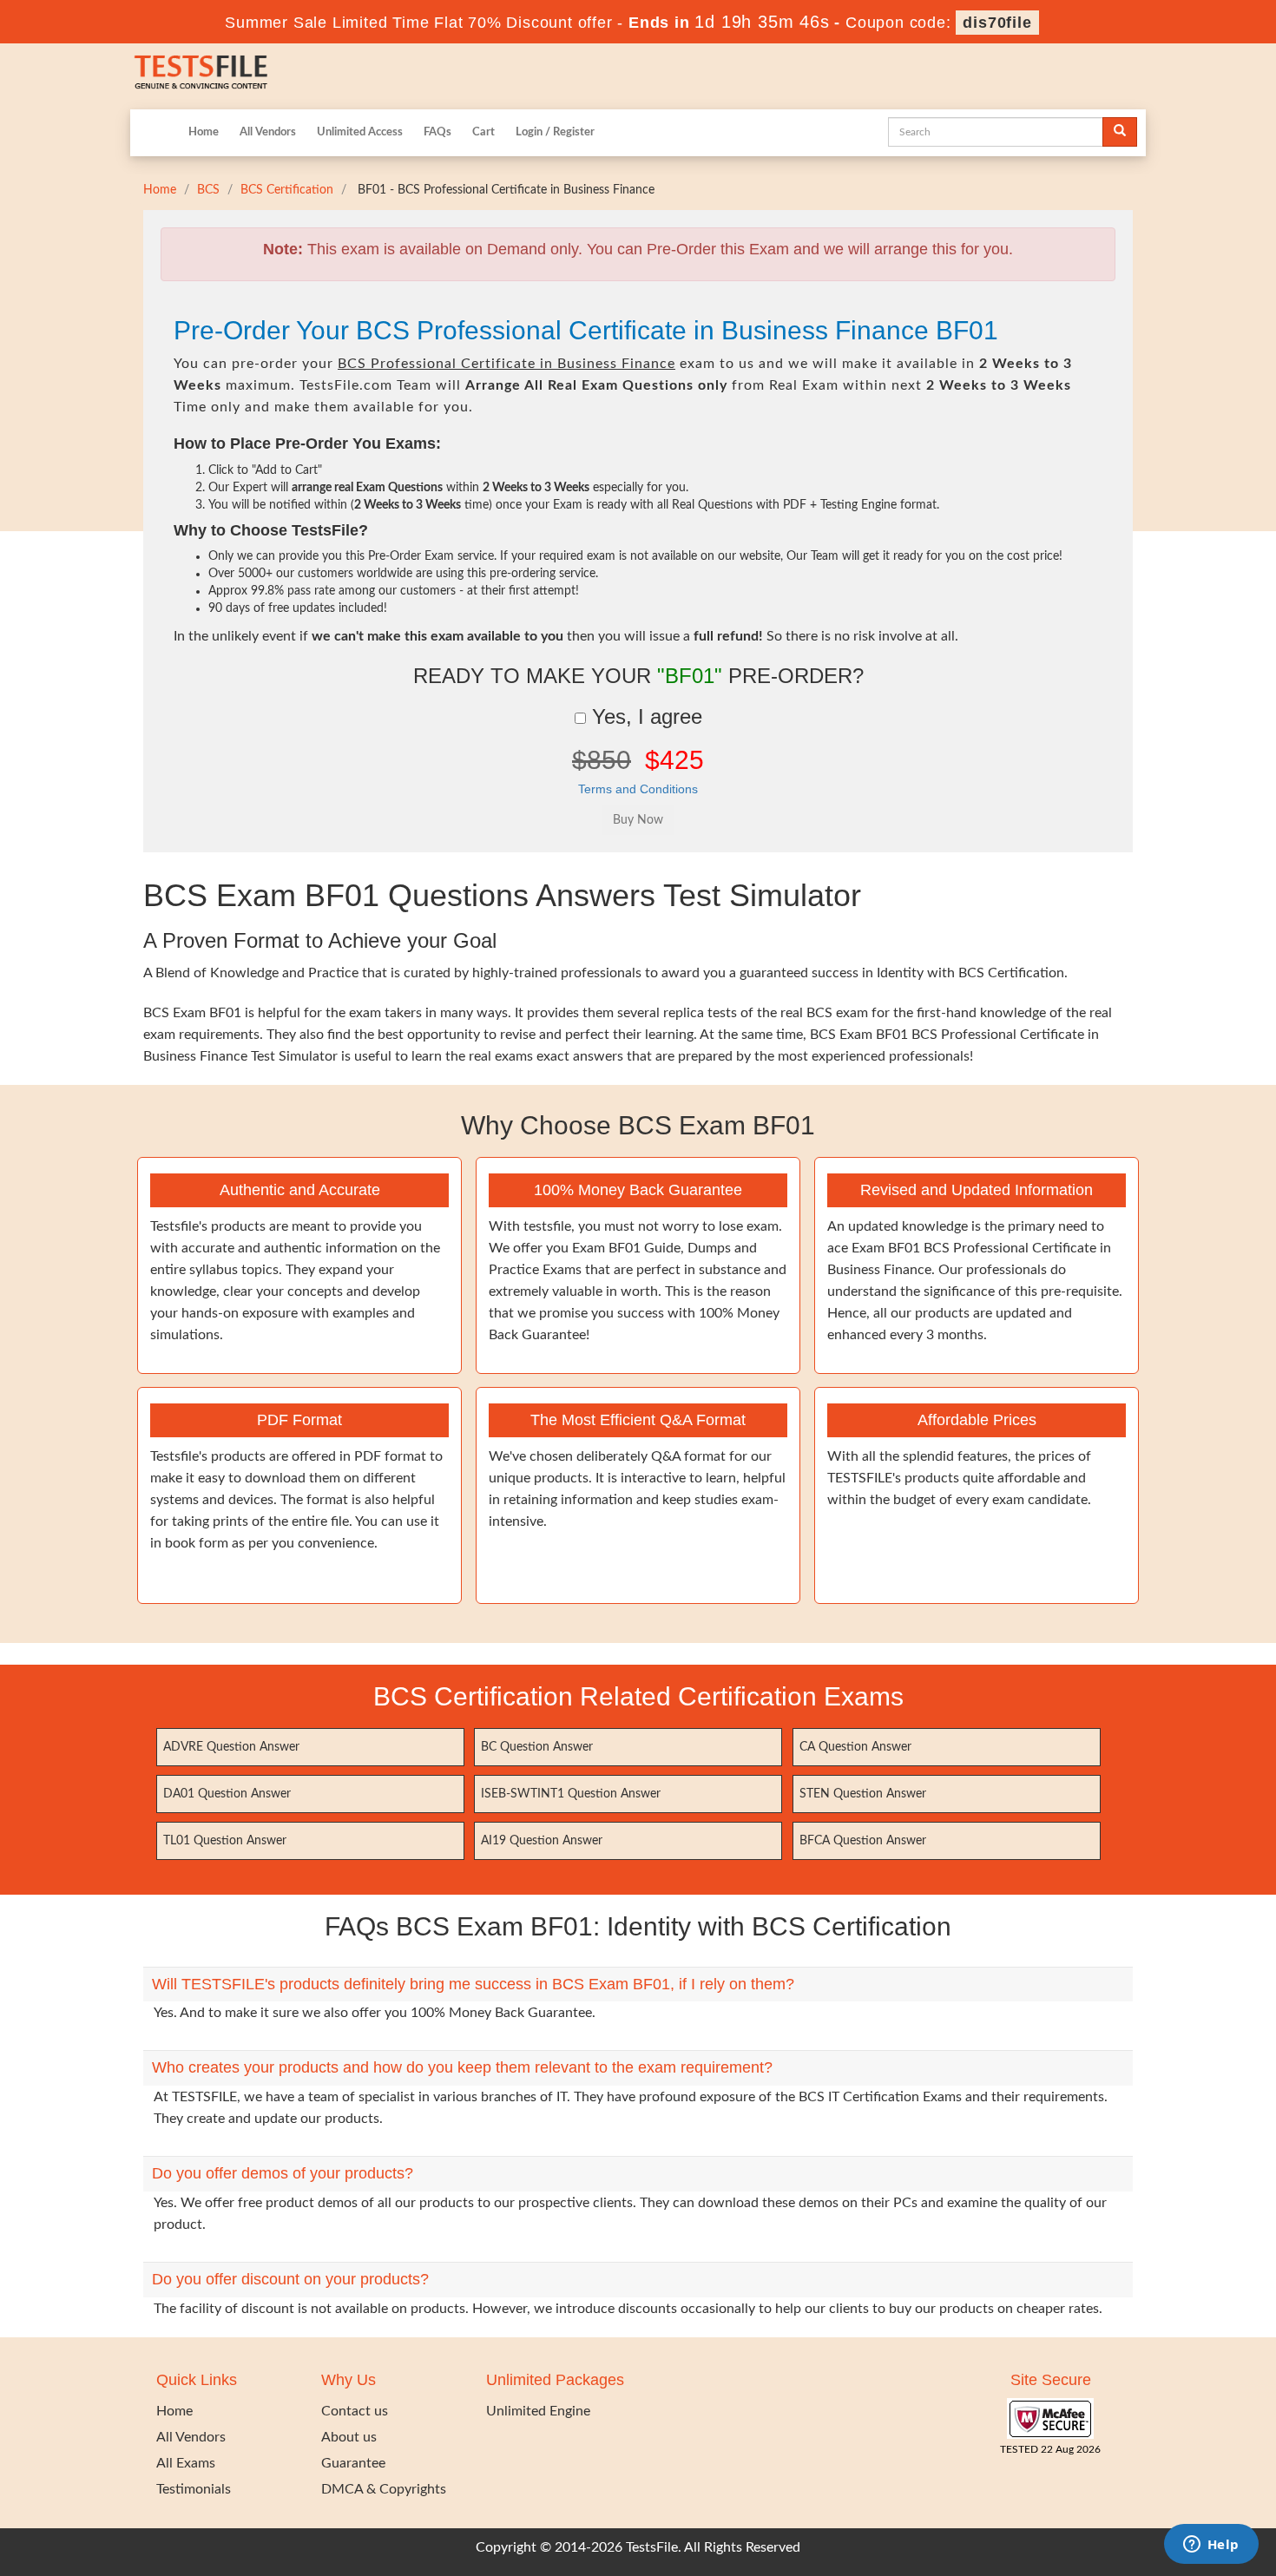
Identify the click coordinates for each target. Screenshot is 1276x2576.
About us (349, 2437)
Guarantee (353, 2463)
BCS (208, 190)
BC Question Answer (537, 1747)
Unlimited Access (360, 132)
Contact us (355, 2411)
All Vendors (268, 132)
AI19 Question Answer (542, 1841)
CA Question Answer (855, 1747)
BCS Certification (287, 190)
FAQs (437, 132)
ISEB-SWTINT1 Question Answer (571, 1794)
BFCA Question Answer (863, 1841)
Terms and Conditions (638, 789)
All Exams (186, 2463)
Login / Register (555, 132)
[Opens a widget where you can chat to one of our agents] (1211, 2546)
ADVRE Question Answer (231, 1747)
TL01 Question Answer (225, 1841)
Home (204, 132)
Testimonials (194, 2489)
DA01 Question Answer (227, 1794)
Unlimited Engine (538, 2411)
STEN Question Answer (863, 1794)
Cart (483, 132)
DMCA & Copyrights (384, 2489)
